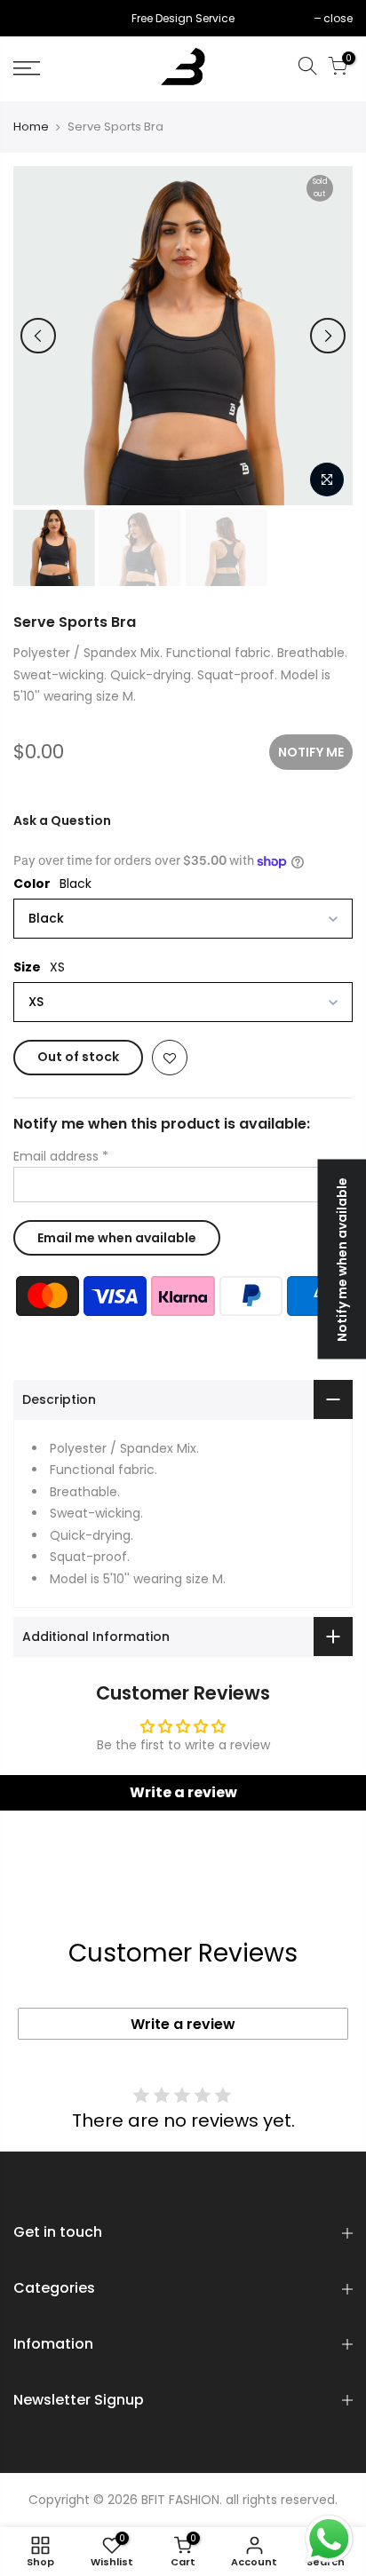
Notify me (311, 752)
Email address (61, 1156)
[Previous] (38, 336)
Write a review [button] (183, 1792)
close (37, 18)
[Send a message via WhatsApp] (329, 2539)
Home (31, 127)
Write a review (183, 2024)
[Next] (328, 336)
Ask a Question (62, 820)
